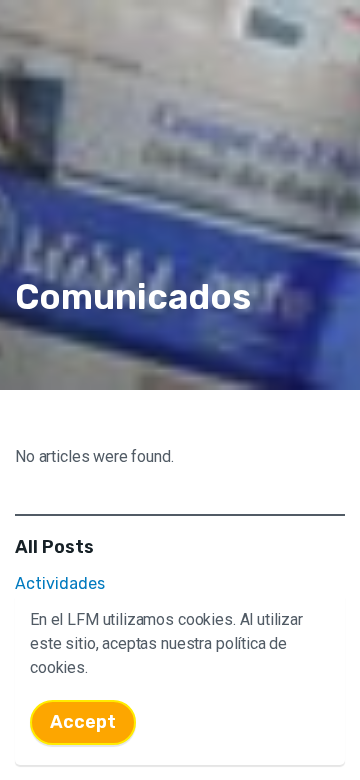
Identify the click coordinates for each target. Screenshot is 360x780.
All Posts (54, 547)
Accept (83, 722)
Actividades (60, 583)
